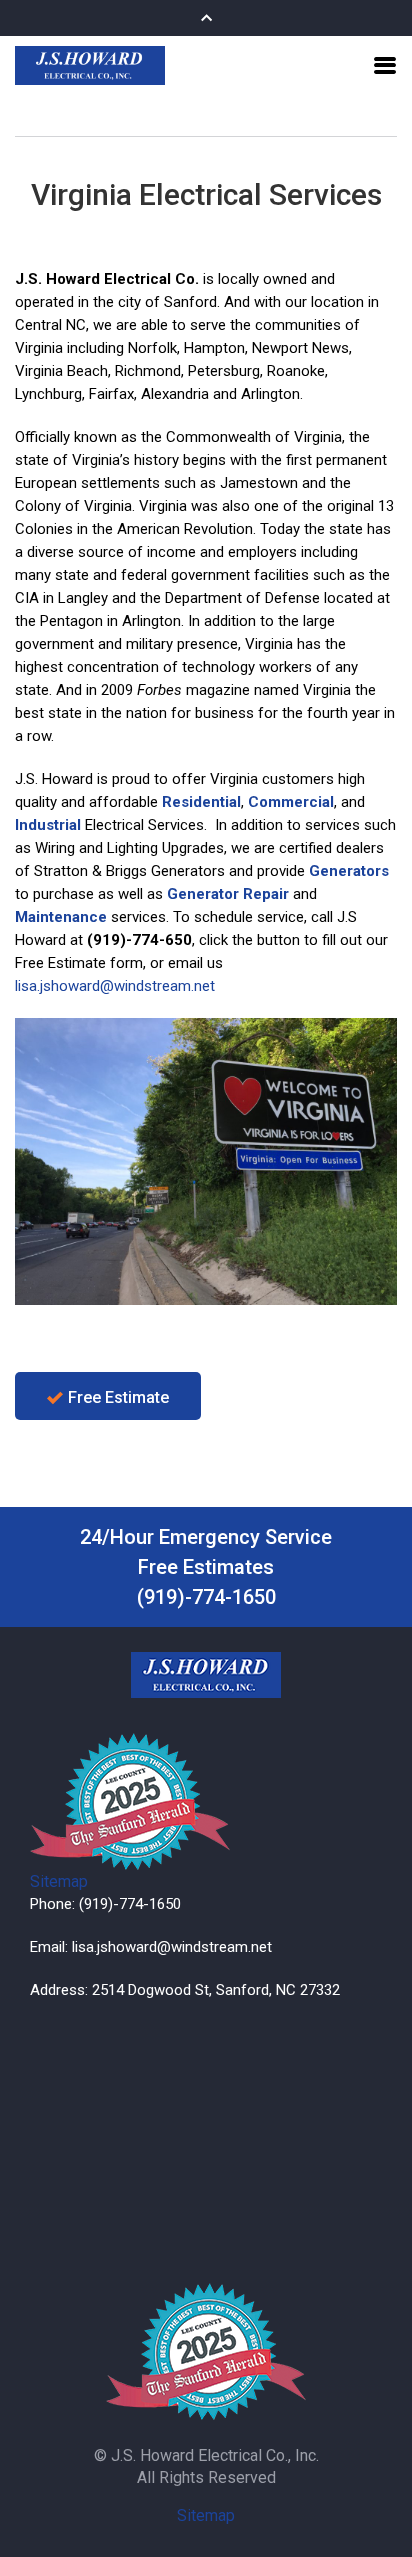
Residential (201, 802)
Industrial (48, 825)
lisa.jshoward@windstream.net (115, 986)
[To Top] (374, 2504)
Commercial (291, 802)
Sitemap (59, 1881)
